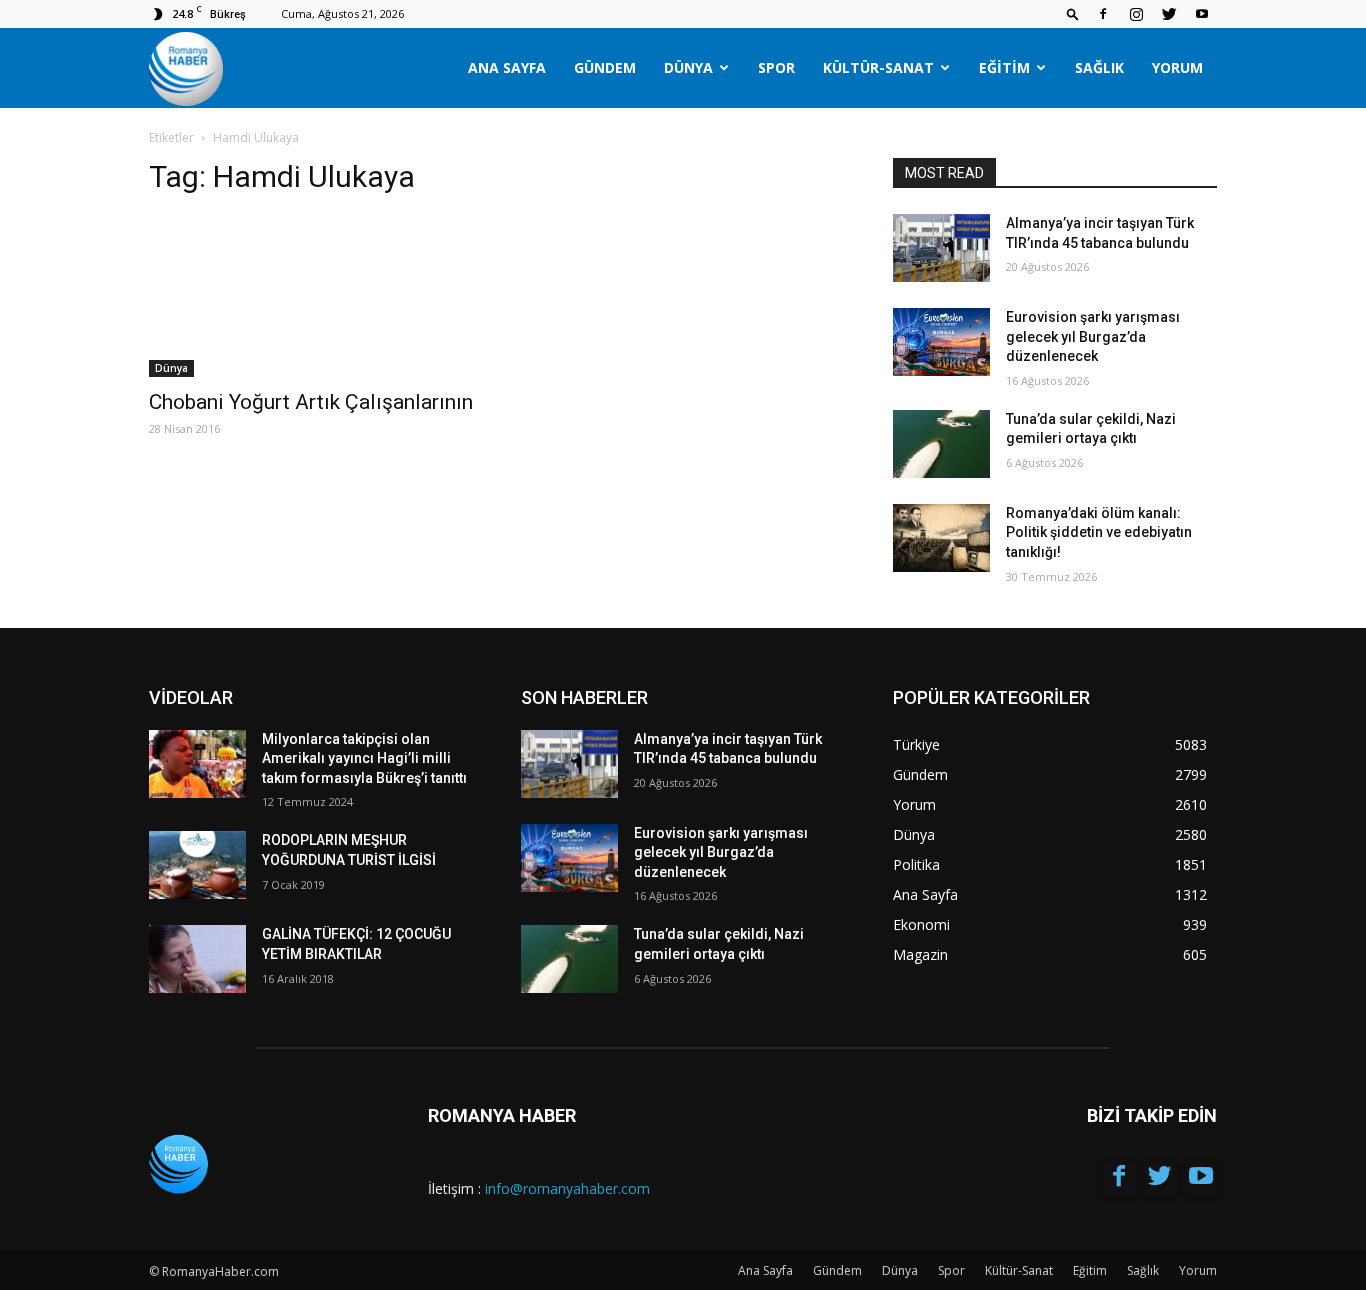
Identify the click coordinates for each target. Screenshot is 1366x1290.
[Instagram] (1136, 14)
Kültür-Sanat (878, 67)
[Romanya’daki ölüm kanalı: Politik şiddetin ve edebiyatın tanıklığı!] (941, 538)
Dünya (688, 67)
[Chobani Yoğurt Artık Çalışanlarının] (311, 296)
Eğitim (1004, 67)
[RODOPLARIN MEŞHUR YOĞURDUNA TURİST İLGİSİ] (197, 865)
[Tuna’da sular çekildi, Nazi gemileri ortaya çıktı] (941, 444)
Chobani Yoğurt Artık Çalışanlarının (311, 402)
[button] (1073, 13)
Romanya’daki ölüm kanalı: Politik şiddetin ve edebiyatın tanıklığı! (1099, 532)
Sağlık (1099, 67)
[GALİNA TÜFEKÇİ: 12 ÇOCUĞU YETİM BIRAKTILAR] (197, 959)
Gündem (605, 67)
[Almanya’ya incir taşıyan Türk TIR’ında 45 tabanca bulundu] (941, 248)
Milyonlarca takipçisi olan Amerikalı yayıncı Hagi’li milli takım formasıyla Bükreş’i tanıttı (364, 758)
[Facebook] (1103, 14)
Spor (776, 67)
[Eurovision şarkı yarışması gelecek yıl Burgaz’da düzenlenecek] (941, 342)
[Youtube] (1202, 14)
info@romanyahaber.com (567, 1188)
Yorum (1177, 67)
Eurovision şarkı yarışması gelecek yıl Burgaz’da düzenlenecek (1093, 336)
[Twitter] (1169, 14)
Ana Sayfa (507, 67)
